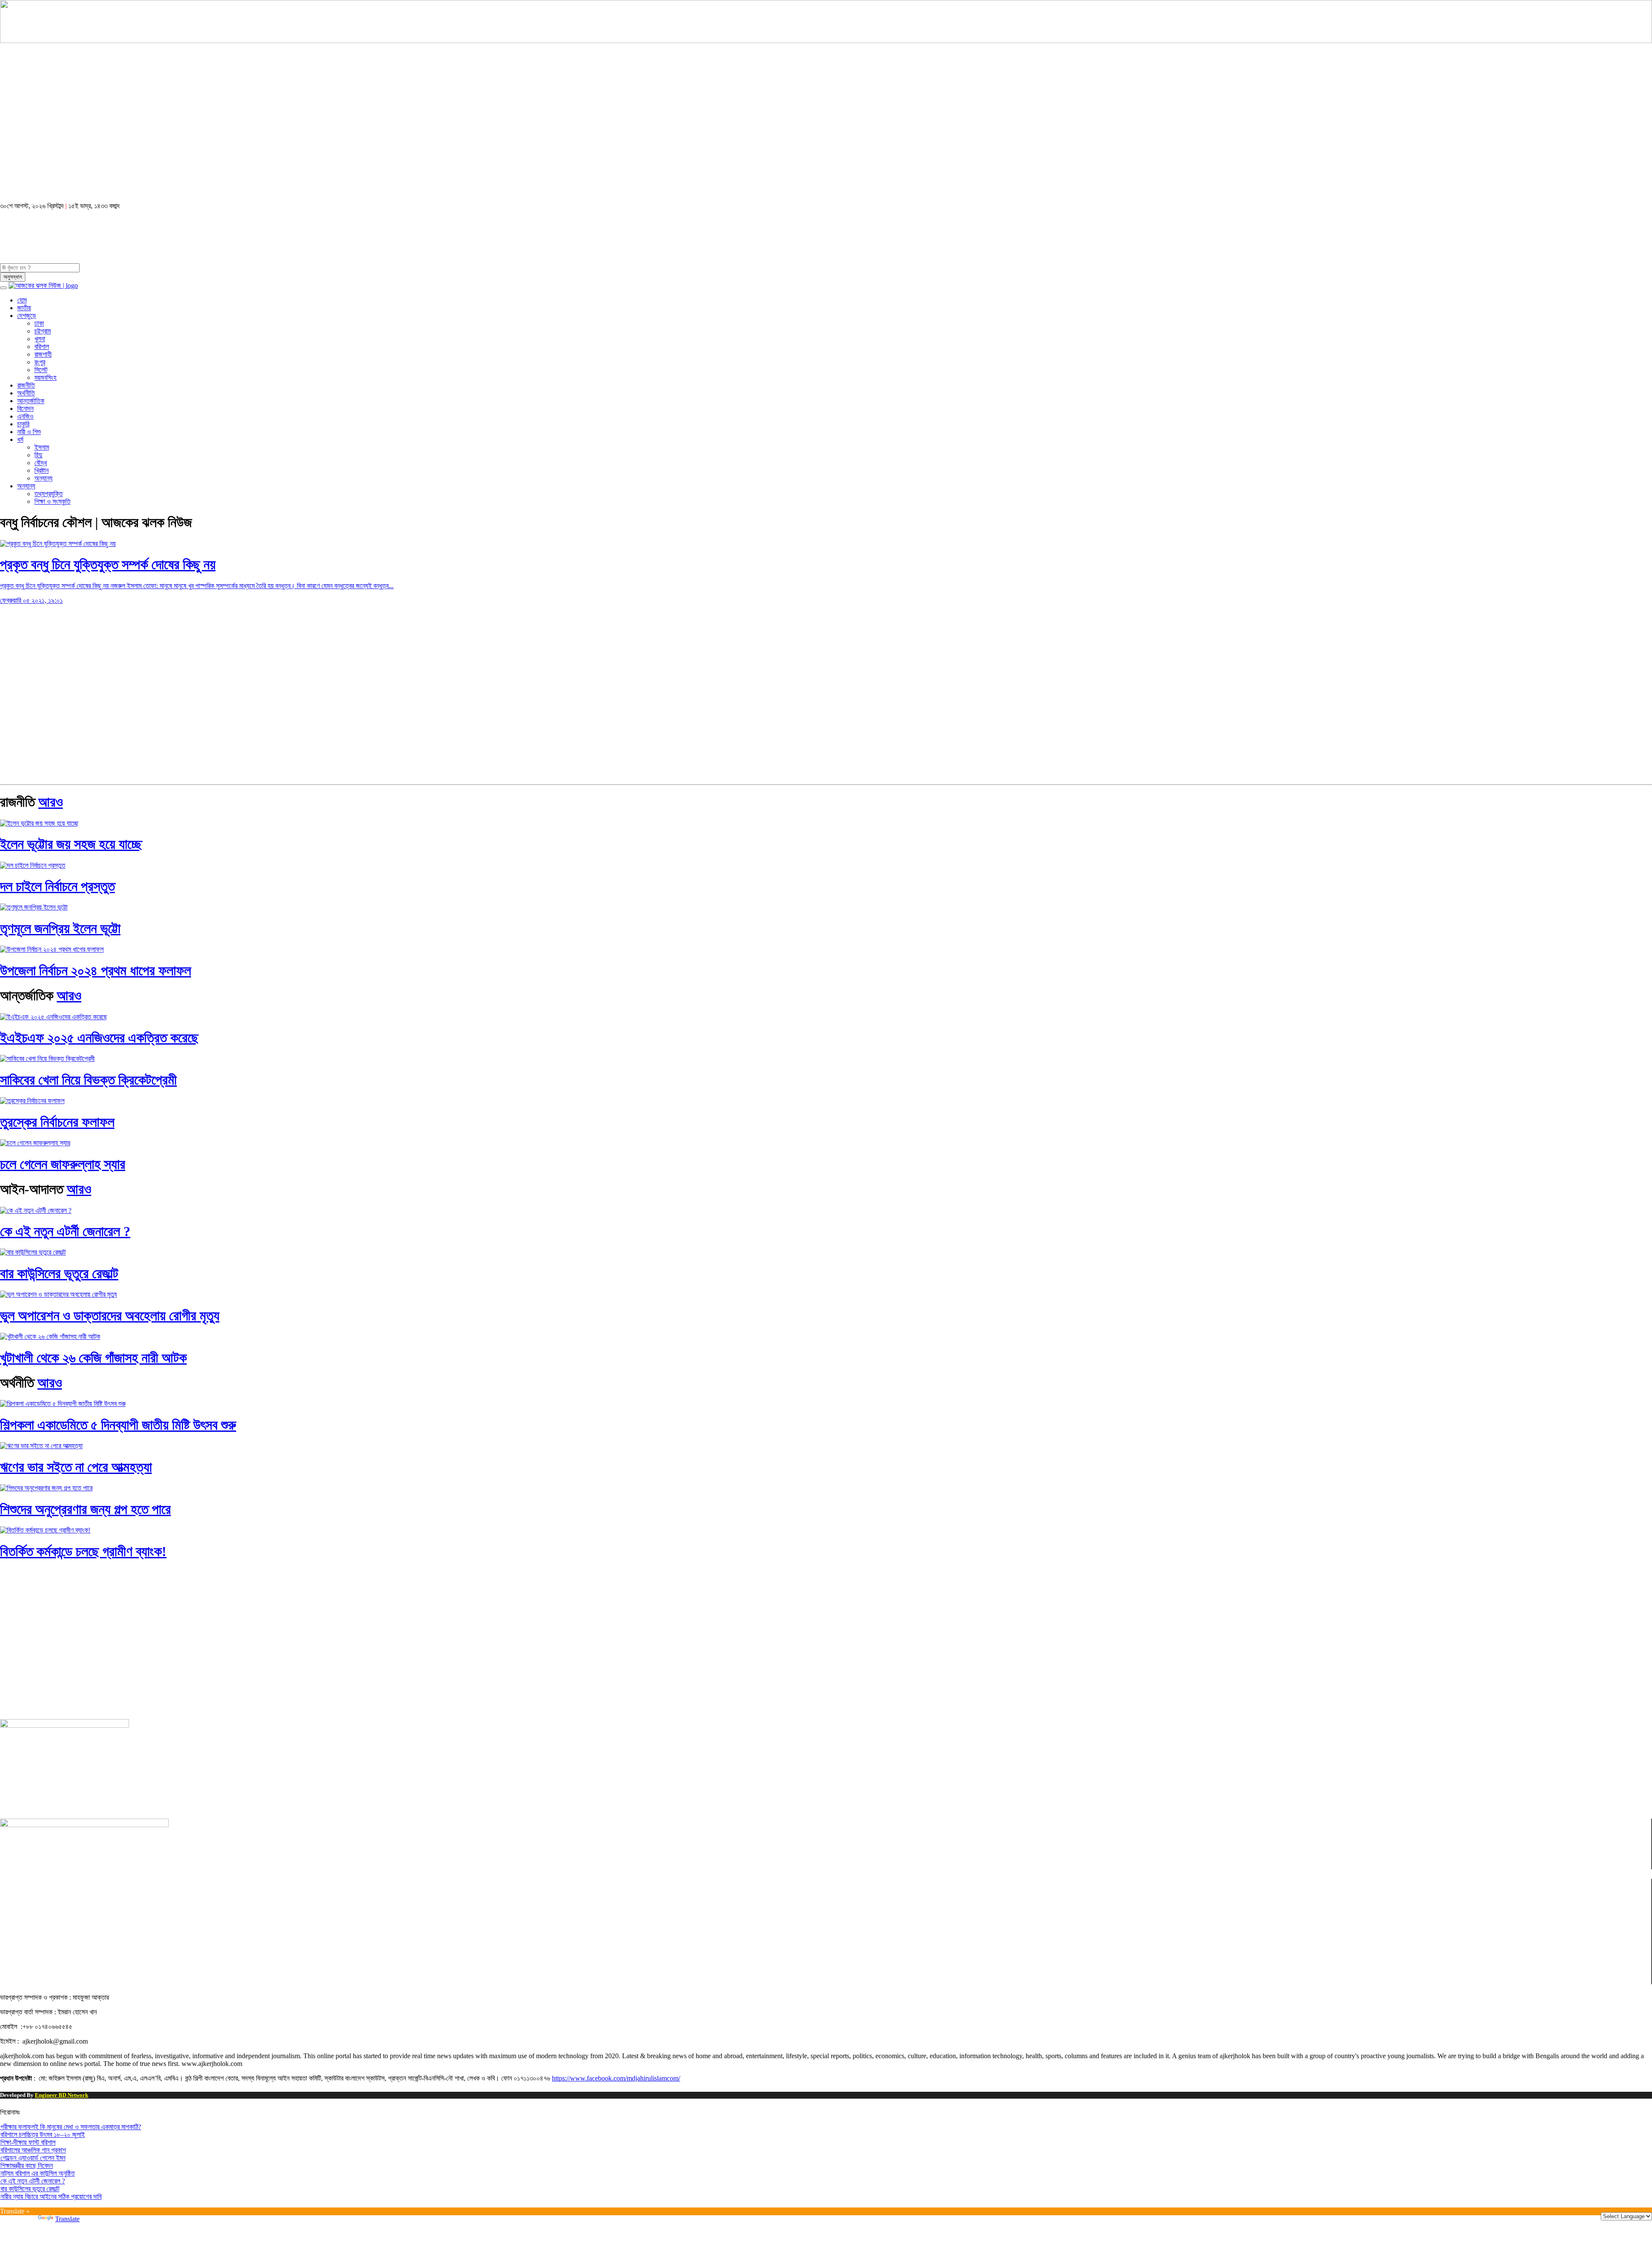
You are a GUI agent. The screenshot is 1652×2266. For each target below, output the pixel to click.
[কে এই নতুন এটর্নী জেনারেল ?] (36, 1210)
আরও (51, 802)
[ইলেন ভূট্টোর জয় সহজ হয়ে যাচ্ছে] (39, 823)
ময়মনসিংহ (45, 378)
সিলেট (41, 370)
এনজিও (25, 416)
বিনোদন (25, 408)
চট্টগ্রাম (43, 331)
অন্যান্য (43, 478)
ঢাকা (39, 323)
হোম (22, 300)
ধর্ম (20, 439)
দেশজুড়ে (27, 316)
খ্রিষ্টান (42, 470)
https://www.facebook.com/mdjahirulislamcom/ (616, 2078)
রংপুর (40, 362)
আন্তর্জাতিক (31, 401)
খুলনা (40, 339)
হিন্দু (38, 455)
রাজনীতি (26, 385)
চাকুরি (23, 424)
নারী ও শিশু (29, 432)
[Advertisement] (258, 127)
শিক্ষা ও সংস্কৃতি (52, 501)
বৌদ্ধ (41, 463)
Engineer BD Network (62, 2095)
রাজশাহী (43, 354)
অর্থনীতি (26, 393)
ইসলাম (42, 447)
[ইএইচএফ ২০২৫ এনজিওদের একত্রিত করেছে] (54, 1017)
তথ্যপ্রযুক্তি (49, 494)
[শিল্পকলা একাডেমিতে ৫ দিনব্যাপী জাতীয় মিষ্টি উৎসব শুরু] (63, 1404)
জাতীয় (24, 308)
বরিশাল (42, 347)
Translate (67, 2219)
